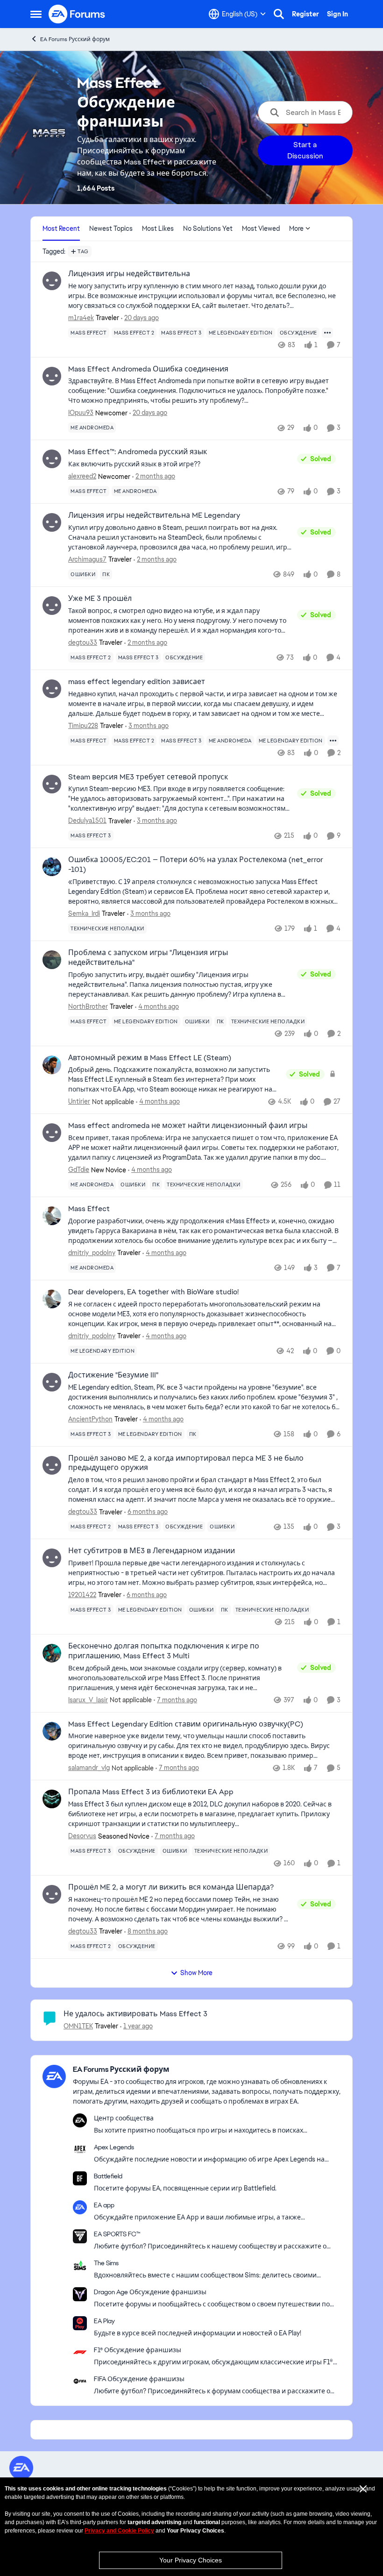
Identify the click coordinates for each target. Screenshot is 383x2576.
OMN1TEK (78, 2026)
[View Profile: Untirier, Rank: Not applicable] (52, 1065)
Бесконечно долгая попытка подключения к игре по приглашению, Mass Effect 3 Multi (164, 1651)
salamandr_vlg (89, 1768)
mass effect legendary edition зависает (137, 682)
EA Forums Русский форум (75, 39)
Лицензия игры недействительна (129, 274)
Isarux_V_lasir (88, 1700)
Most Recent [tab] (61, 228)
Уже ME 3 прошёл (100, 599)
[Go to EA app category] (80, 2207)
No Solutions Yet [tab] (208, 228)
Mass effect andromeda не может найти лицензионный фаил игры (188, 1126)
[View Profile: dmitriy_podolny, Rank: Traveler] (52, 1216)
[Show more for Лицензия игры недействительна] (327, 333)
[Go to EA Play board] (80, 2323)
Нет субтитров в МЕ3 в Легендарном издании (152, 1551)
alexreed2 (82, 476)
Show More (196, 1973)
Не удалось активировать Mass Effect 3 (135, 2014)
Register (305, 14)
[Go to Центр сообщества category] (80, 2120)
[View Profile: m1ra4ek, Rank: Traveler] (52, 281)
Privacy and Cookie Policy (119, 2531)
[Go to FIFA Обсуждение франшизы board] (80, 2381)
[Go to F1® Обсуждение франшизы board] (80, 2352)
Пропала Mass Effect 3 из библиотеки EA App (151, 1792)
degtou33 (83, 642)
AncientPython (90, 1419)
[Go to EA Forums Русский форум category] (54, 2076)
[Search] (279, 14)
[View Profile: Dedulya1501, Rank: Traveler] (52, 784)
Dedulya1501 (87, 821)
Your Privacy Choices (191, 2560)
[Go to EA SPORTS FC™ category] (80, 2236)
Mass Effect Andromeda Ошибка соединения (148, 369)
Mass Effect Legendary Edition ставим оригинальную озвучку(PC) (186, 1724)
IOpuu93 (81, 413)
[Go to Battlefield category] (80, 2178)
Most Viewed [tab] (261, 228)
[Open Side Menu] (36, 14)
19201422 (82, 1595)
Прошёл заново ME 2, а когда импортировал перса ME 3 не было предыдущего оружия (186, 1463)
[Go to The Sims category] (80, 2265)
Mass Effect (89, 1209)
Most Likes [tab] (158, 228)
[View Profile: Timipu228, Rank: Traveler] (52, 689)
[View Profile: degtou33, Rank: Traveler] (52, 606)
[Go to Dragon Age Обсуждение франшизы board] (80, 2294)
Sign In (337, 14)
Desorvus (82, 1836)
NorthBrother (88, 1006)
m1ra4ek (81, 318)
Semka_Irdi (84, 913)
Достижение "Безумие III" (113, 1375)
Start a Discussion (305, 150)
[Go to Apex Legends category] (80, 2149)
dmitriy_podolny (92, 1253)
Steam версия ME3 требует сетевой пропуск (148, 777)
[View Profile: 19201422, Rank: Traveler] (52, 1558)
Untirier (79, 1101)
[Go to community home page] (77, 14)
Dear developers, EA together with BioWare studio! (153, 1292)
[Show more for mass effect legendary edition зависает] (333, 741)
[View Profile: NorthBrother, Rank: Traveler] (52, 960)
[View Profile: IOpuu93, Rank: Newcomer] (52, 376)
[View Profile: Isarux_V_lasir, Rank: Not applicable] (52, 1653)
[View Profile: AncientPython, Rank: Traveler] (52, 1382)
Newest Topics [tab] (111, 228)
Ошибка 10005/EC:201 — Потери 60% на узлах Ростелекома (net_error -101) (196, 865)
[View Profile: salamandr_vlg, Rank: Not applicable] (52, 1731)
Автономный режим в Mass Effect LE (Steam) (150, 1058)
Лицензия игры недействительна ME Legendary (154, 515)
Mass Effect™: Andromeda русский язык (138, 452)
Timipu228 (83, 726)
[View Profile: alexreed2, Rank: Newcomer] (52, 459)
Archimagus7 (87, 559)
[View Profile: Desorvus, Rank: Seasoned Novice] (52, 1799)
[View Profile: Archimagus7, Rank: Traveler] (52, 522)
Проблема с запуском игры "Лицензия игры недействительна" (148, 958)
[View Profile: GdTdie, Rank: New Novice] (52, 1133)
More (296, 228)
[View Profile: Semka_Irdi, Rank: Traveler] (52, 867)
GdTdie (79, 1170)
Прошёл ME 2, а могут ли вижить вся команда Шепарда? (171, 1887)
